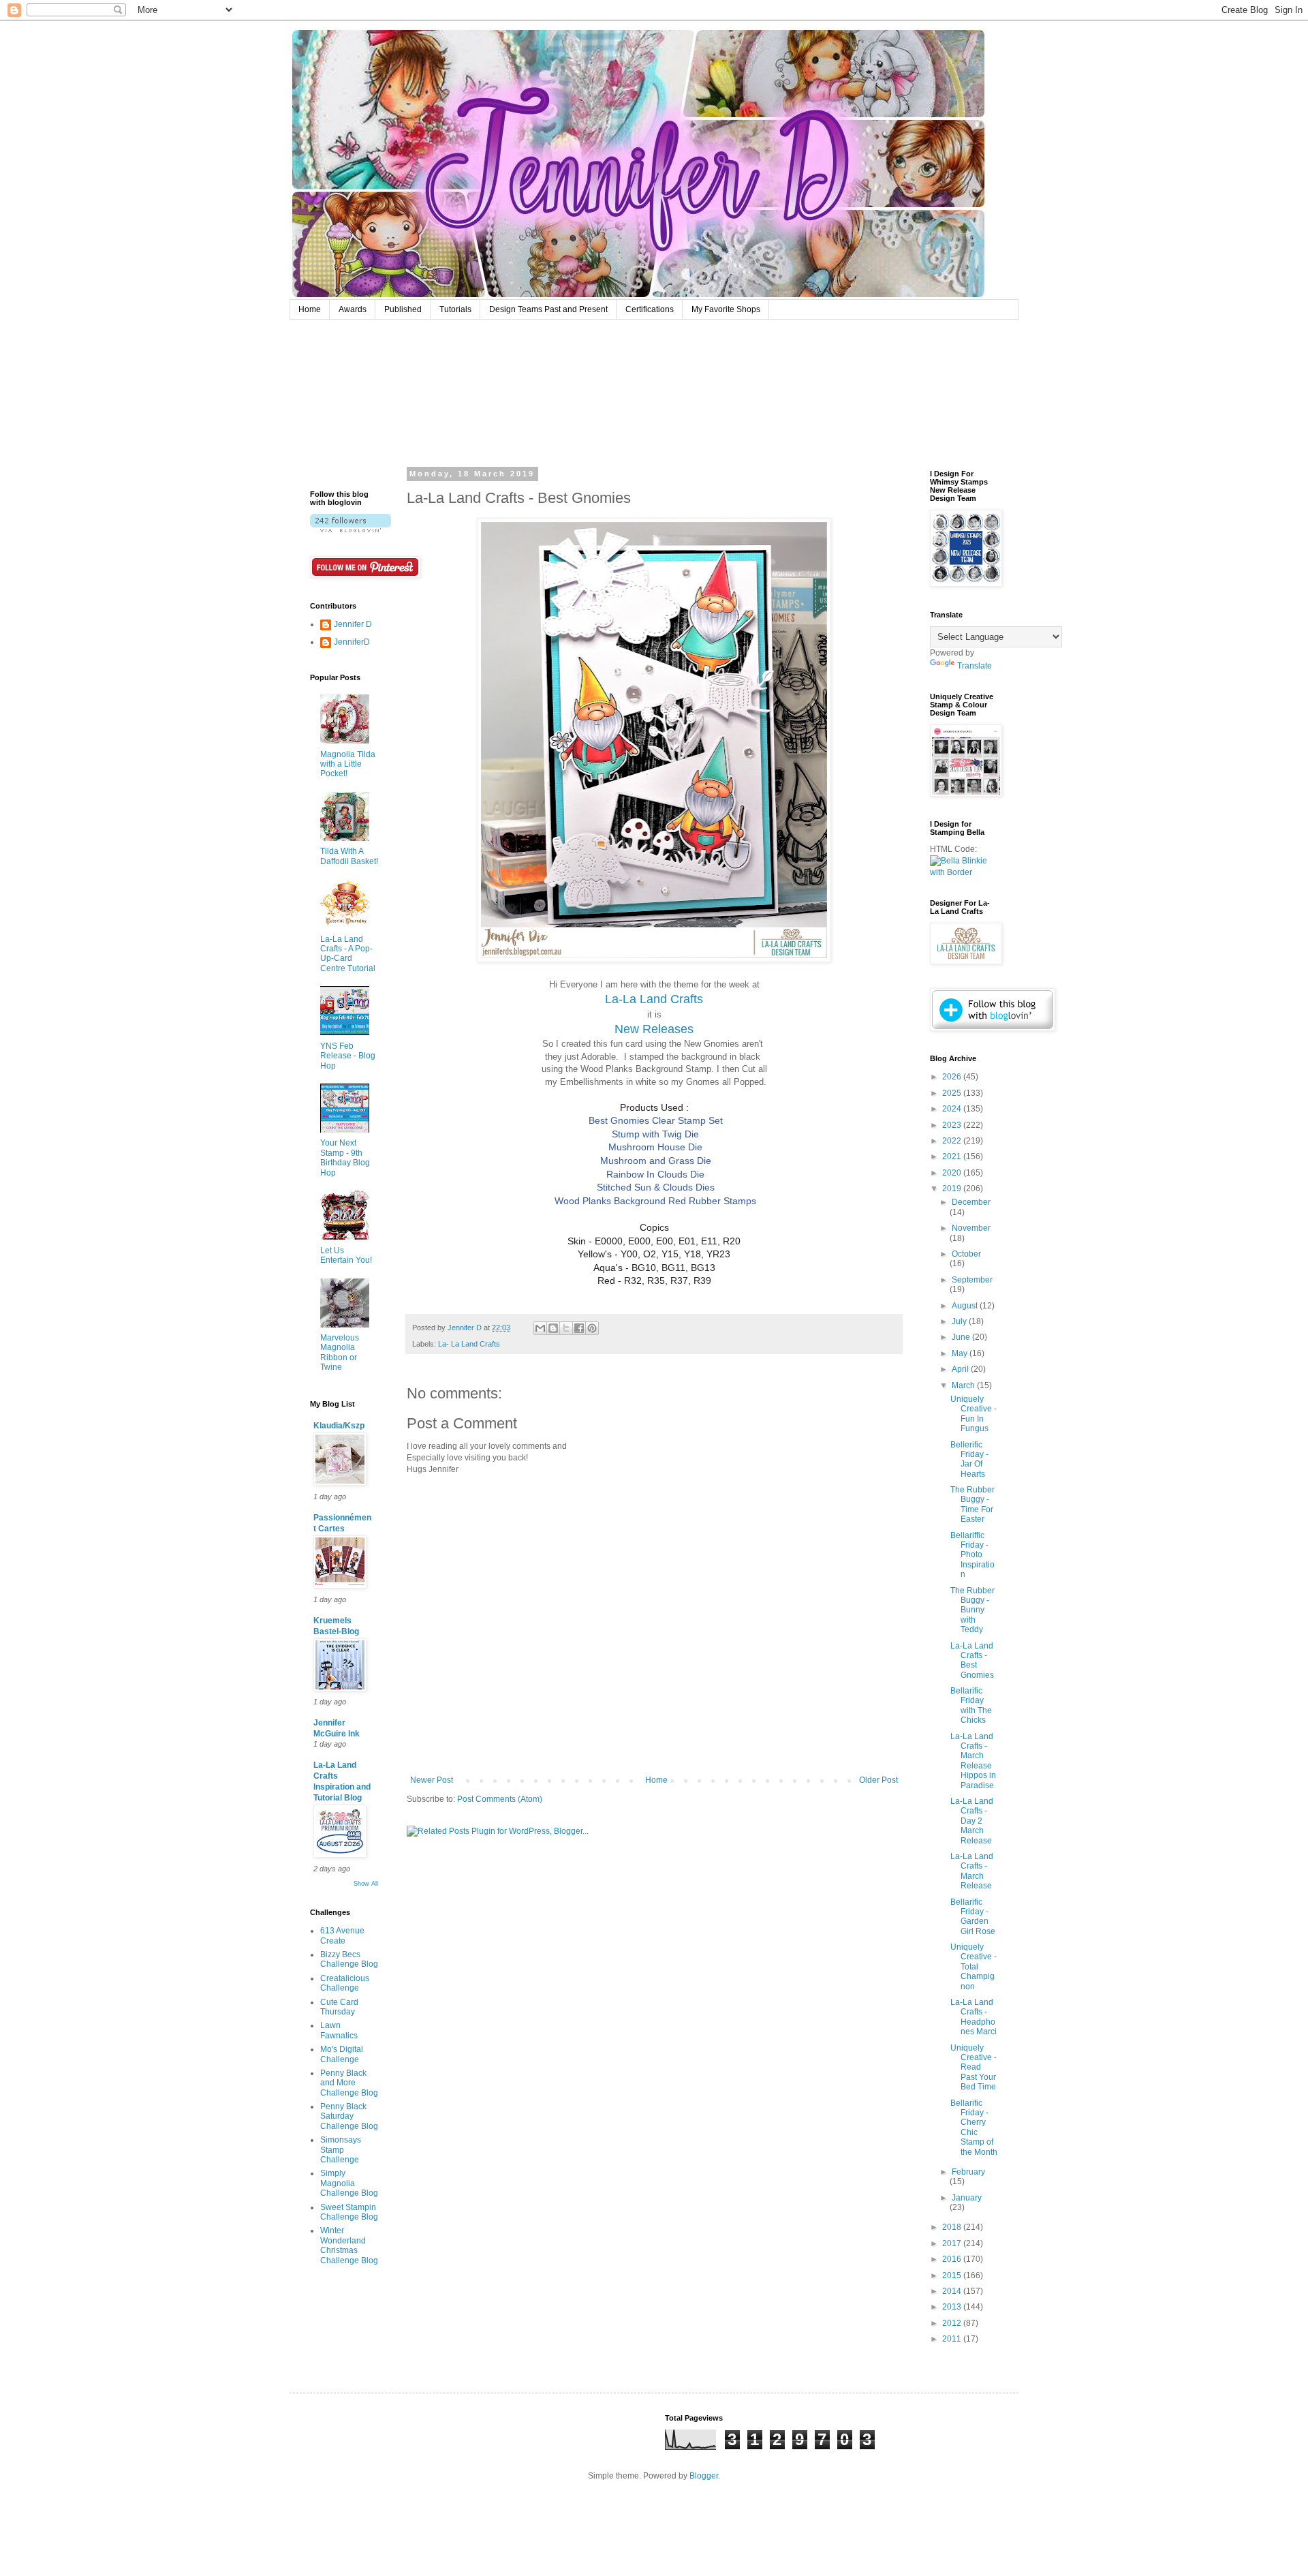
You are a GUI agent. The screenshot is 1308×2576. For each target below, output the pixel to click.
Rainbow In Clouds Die (655, 1174)
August (966, 1306)
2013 (953, 2307)
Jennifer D (353, 624)
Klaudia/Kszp (339, 1426)
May (961, 1353)
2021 (953, 1156)
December (971, 1202)
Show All (366, 1884)
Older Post (878, 1780)
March (964, 1385)
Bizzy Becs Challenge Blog (349, 1959)
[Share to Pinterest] (592, 1328)
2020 (953, 1173)
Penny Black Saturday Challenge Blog (349, 2116)
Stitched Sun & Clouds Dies (656, 1187)
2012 (953, 2323)
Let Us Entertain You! (346, 1255)
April (961, 1369)
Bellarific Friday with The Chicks (971, 1705)
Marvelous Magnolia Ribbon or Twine (340, 1352)
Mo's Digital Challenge (342, 2054)
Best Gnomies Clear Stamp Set (656, 1120)
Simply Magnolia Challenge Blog (349, 2183)
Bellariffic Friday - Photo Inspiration (972, 1555)
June (962, 1337)
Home (310, 309)
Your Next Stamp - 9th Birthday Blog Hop (345, 1157)
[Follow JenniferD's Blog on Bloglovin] (351, 530)
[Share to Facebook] (579, 1328)
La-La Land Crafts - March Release (972, 1871)
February (968, 2172)
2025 (953, 1093)
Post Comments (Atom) (500, 1799)
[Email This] (540, 1328)
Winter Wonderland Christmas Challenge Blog (349, 2245)
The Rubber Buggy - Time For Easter (972, 1504)
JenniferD (352, 642)
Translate (975, 666)
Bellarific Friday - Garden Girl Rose (973, 1917)
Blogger (704, 2476)
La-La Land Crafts (654, 999)
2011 (953, 2339)
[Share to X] (566, 1328)
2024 (953, 1109)
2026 (953, 1077)
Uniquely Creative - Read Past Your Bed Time (974, 2068)
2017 (953, 2243)
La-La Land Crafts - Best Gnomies (972, 1660)
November (971, 1228)
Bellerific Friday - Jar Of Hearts (969, 1459)
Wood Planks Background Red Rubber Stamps (655, 1201)
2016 (953, 2259)
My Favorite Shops (726, 309)
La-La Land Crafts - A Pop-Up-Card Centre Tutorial (348, 954)
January (967, 2198)
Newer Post (432, 1780)
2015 (953, 2275)
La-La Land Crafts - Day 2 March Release (972, 1821)
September (972, 1280)
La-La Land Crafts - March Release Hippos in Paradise (973, 1761)
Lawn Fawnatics (339, 2030)
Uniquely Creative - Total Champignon (974, 1967)
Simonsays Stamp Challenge (341, 2150)
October (966, 1254)
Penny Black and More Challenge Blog (349, 2083)
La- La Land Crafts (469, 1344)
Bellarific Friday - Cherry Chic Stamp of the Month (974, 2128)
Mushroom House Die (655, 1147)
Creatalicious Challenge (345, 1983)
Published (403, 309)
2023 (953, 1125)
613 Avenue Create (342, 1935)
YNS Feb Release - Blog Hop (348, 1056)
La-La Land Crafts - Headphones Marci (974, 2017)
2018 (953, 2227)
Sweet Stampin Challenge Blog (349, 2212)
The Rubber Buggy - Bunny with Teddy (972, 1610)
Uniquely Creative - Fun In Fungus (974, 1414)
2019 (953, 1189)
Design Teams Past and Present (548, 309)
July (960, 1321)
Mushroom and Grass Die (656, 1161)
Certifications (650, 309)
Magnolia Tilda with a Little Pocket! (348, 764)
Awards (353, 309)
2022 (953, 1141)
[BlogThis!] (553, 1328)
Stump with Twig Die (655, 1134)
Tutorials (455, 309)
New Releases (654, 1029)
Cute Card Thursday (339, 2007)
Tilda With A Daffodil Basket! (349, 856)
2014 (953, 2291)
